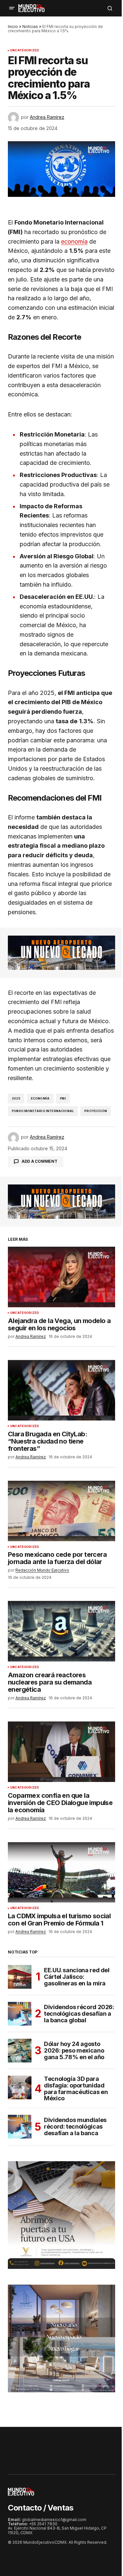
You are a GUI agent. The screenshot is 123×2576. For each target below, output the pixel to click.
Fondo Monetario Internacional (43, 1111)
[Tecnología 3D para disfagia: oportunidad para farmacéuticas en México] (20, 2087)
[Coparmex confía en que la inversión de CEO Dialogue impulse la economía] (61, 1752)
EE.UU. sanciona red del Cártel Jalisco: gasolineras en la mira (77, 1977)
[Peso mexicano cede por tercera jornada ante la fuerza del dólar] (61, 1511)
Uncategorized (25, 50)
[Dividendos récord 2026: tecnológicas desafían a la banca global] (20, 2014)
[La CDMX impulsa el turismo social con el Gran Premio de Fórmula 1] (61, 1872)
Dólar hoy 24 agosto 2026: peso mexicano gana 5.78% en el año (74, 2050)
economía (74, 241)
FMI (63, 1098)
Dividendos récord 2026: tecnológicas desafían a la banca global (79, 2014)
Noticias (30, 27)
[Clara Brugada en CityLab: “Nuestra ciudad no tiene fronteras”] (61, 1390)
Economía (40, 1098)
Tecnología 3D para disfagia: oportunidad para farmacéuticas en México (76, 2089)
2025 (16, 1098)
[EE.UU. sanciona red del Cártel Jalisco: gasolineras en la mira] (20, 1977)
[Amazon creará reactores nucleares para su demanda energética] (61, 1631)
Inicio (13, 27)
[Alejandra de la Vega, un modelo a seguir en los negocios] (61, 1277)
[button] (12, 8)
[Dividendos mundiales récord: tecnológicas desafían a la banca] (20, 2127)
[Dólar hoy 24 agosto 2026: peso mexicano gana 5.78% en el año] (20, 2051)
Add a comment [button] (40, 1161)
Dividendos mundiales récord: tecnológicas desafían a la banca (75, 2126)
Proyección (96, 1111)
